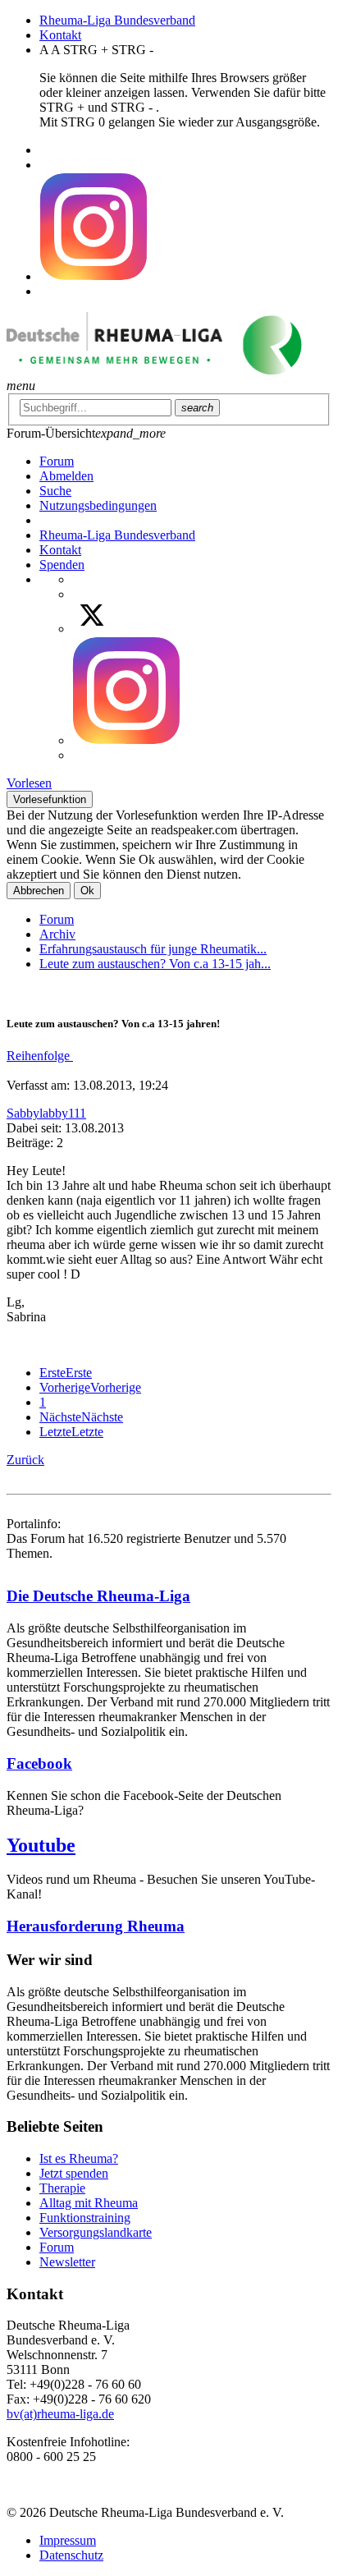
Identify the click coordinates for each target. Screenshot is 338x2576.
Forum (57, 919)
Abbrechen (39, 891)
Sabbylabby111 (46, 1113)
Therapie (62, 2188)
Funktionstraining (85, 2218)
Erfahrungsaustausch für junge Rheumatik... (153, 949)
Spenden (62, 565)
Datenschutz (71, 2555)
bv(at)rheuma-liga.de (60, 2414)
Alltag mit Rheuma (89, 2203)
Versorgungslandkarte (96, 2232)
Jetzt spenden (74, 2173)
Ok (87, 891)
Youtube (41, 1845)
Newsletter (67, 2262)
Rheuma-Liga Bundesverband (117, 20)
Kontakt (60, 35)
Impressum (68, 2540)
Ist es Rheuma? (79, 2158)
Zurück (25, 1460)
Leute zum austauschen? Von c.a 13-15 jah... (155, 964)
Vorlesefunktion (50, 799)
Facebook (39, 1763)
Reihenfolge (40, 1056)
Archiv (57, 934)
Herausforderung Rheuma (96, 1926)
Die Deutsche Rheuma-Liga (98, 1596)
